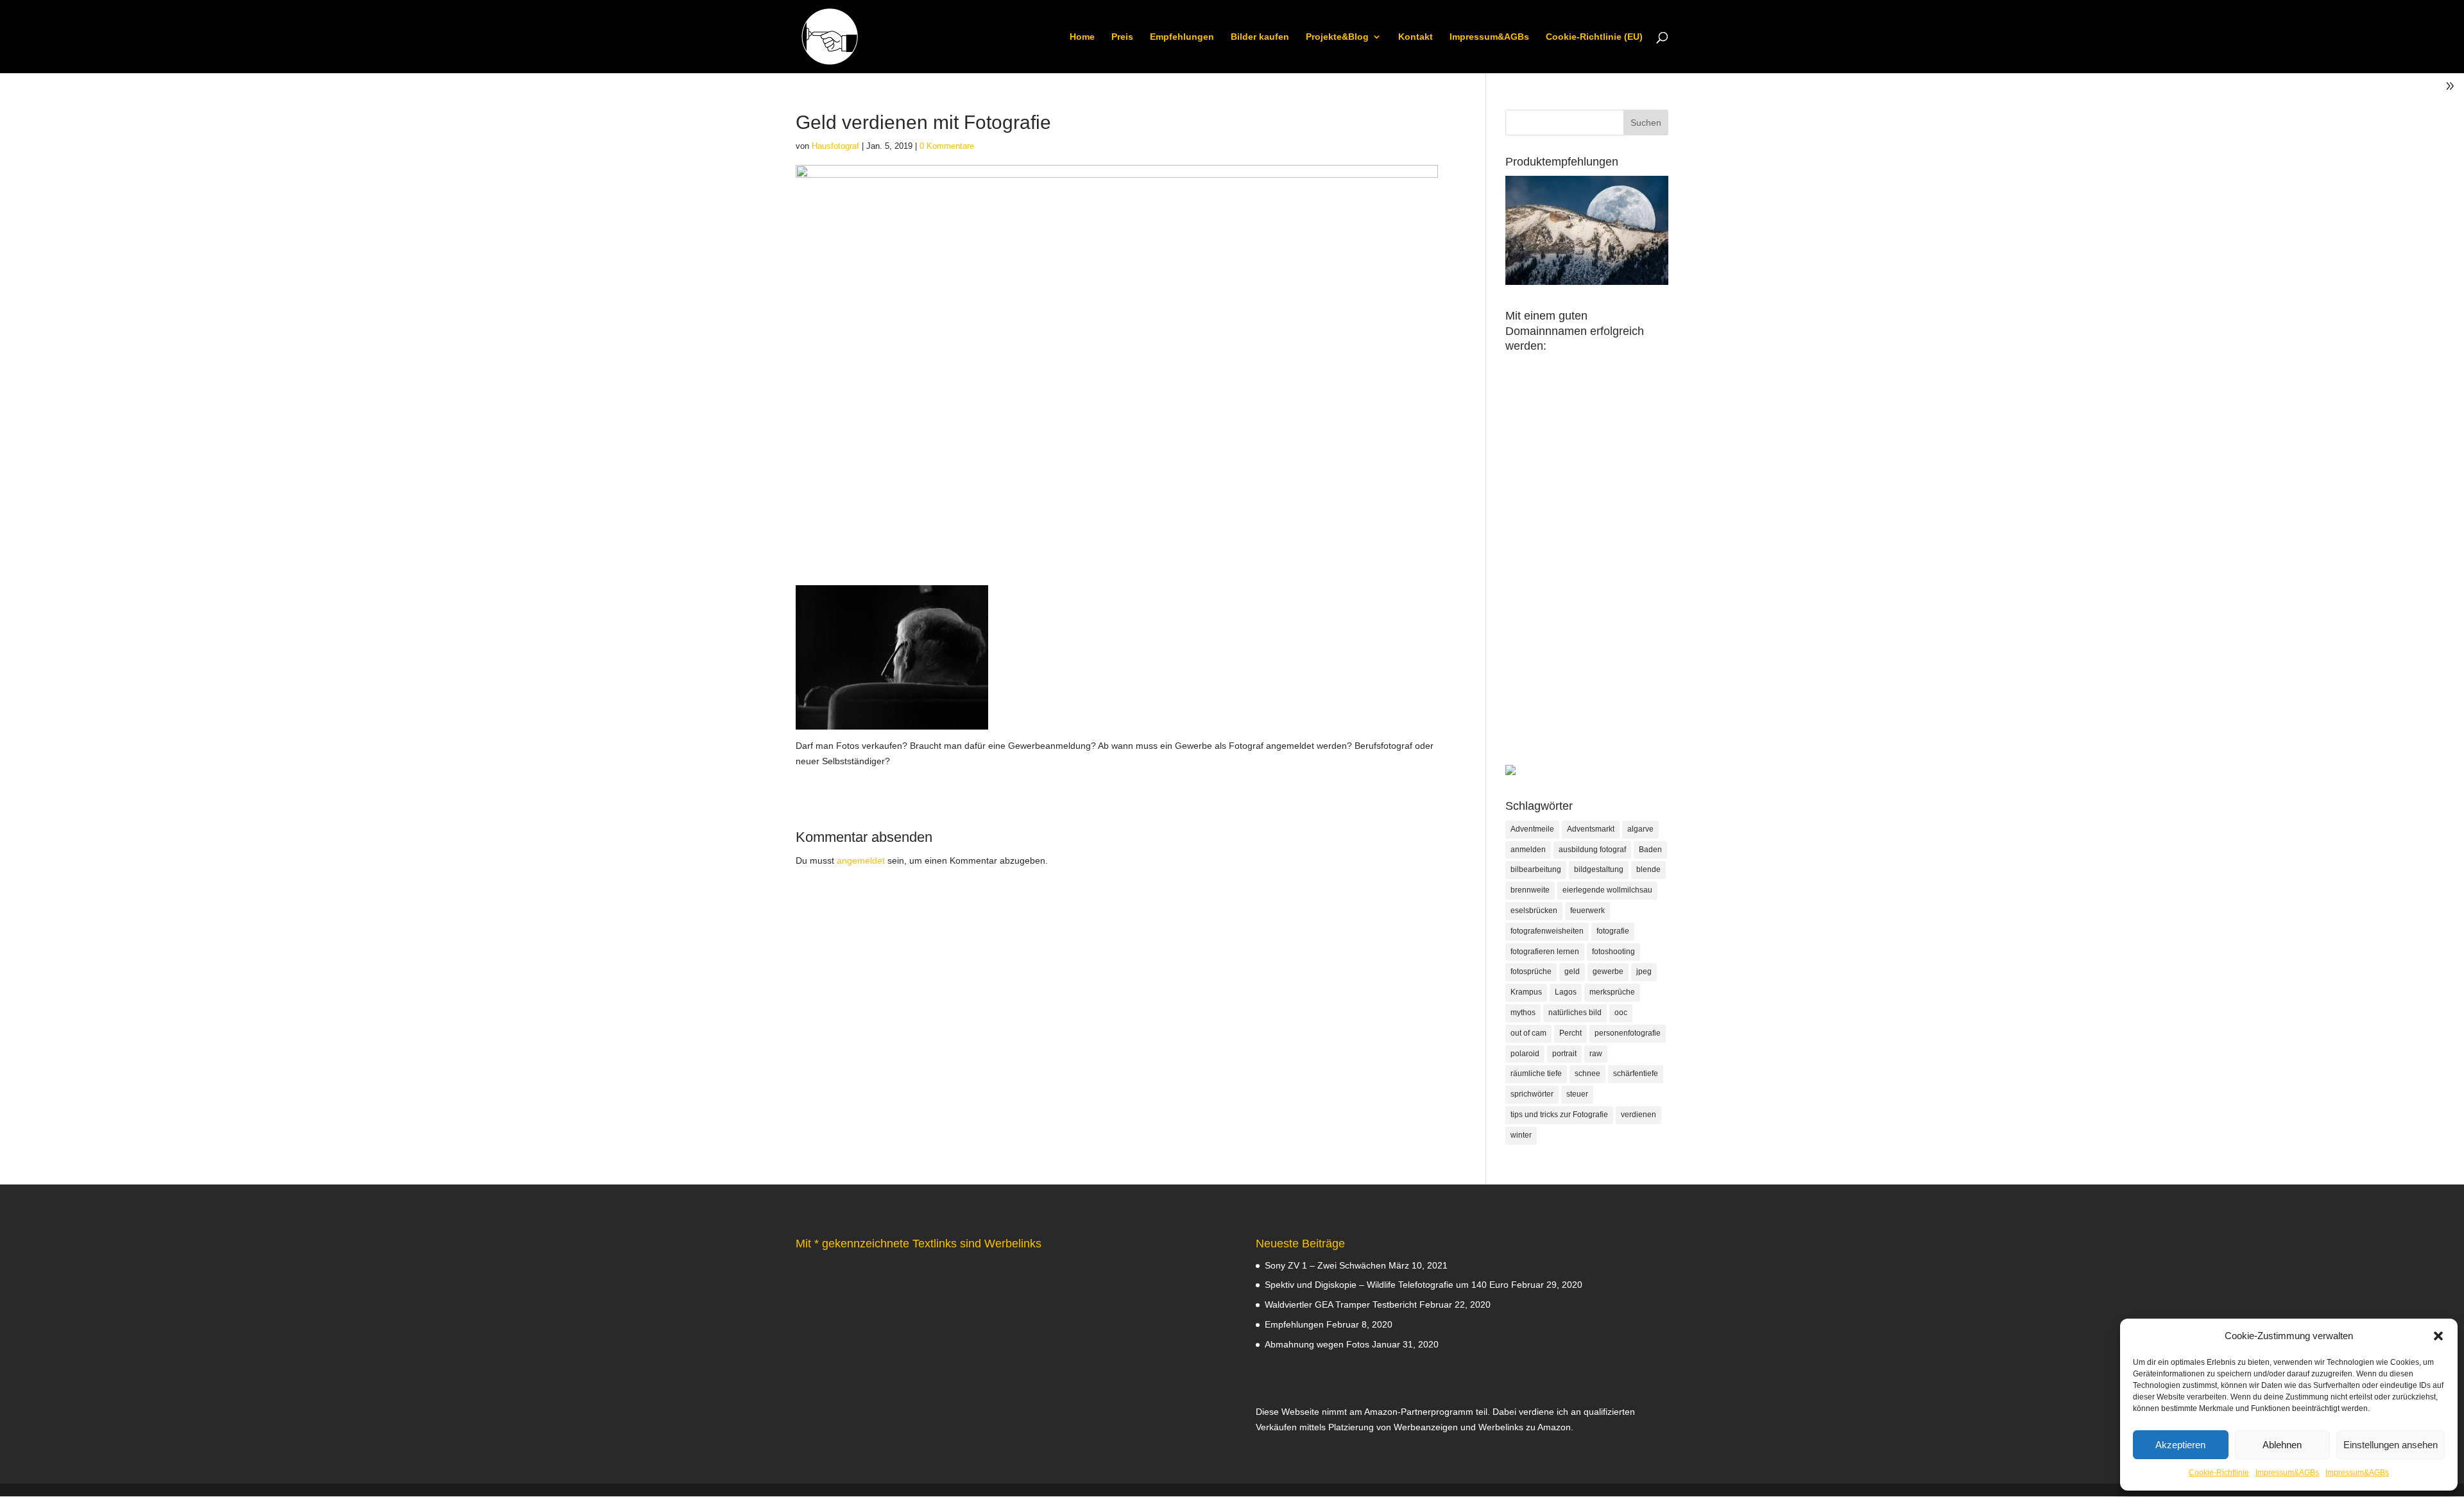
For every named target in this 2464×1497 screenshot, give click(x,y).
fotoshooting (1613, 952)
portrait (1564, 1054)
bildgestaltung (1599, 869)
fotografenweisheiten (1547, 931)
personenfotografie (1628, 1033)
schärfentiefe (1636, 1074)
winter (1521, 1135)
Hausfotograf (835, 146)
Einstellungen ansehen (2391, 1445)
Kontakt (1416, 37)
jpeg (1644, 971)
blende (1648, 869)
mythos (1523, 1013)
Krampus (1526, 992)
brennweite (1530, 890)
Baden (1650, 850)
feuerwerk (1587, 911)
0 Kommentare (947, 146)
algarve (1640, 829)
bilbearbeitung (1536, 869)
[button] (2438, 1336)
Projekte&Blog (1337, 37)
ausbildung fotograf (1592, 850)
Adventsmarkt (1591, 829)
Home (1082, 37)
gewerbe (1608, 971)
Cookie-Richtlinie (2219, 1473)
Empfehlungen (1182, 37)
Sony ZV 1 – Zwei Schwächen (1325, 1265)
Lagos (1566, 992)
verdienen (1638, 1115)
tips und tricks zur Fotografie (1559, 1115)
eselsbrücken (1534, 911)
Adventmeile (1532, 829)
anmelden (1528, 850)
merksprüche (1612, 992)
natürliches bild (1575, 1013)
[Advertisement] (1587, 572)
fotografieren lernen (1545, 952)
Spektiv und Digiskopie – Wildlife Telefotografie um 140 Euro (1387, 1285)
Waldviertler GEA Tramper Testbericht (1341, 1305)
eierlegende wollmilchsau (1607, 890)
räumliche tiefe (1536, 1074)
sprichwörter (1532, 1094)
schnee (1587, 1074)
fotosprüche (1531, 971)
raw (1596, 1054)
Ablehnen (2282, 1445)
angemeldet (861, 860)
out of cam (1528, 1033)
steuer (1577, 1094)
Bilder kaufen (1260, 37)
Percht (1570, 1033)
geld (1572, 971)
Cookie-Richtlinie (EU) (1594, 37)
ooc (1621, 1013)
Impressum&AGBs (2287, 1473)
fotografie (1613, 931)
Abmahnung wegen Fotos (1317, 1344)
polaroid (1525, 1054)
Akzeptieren (2180, 1445)
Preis (1122, 37)
